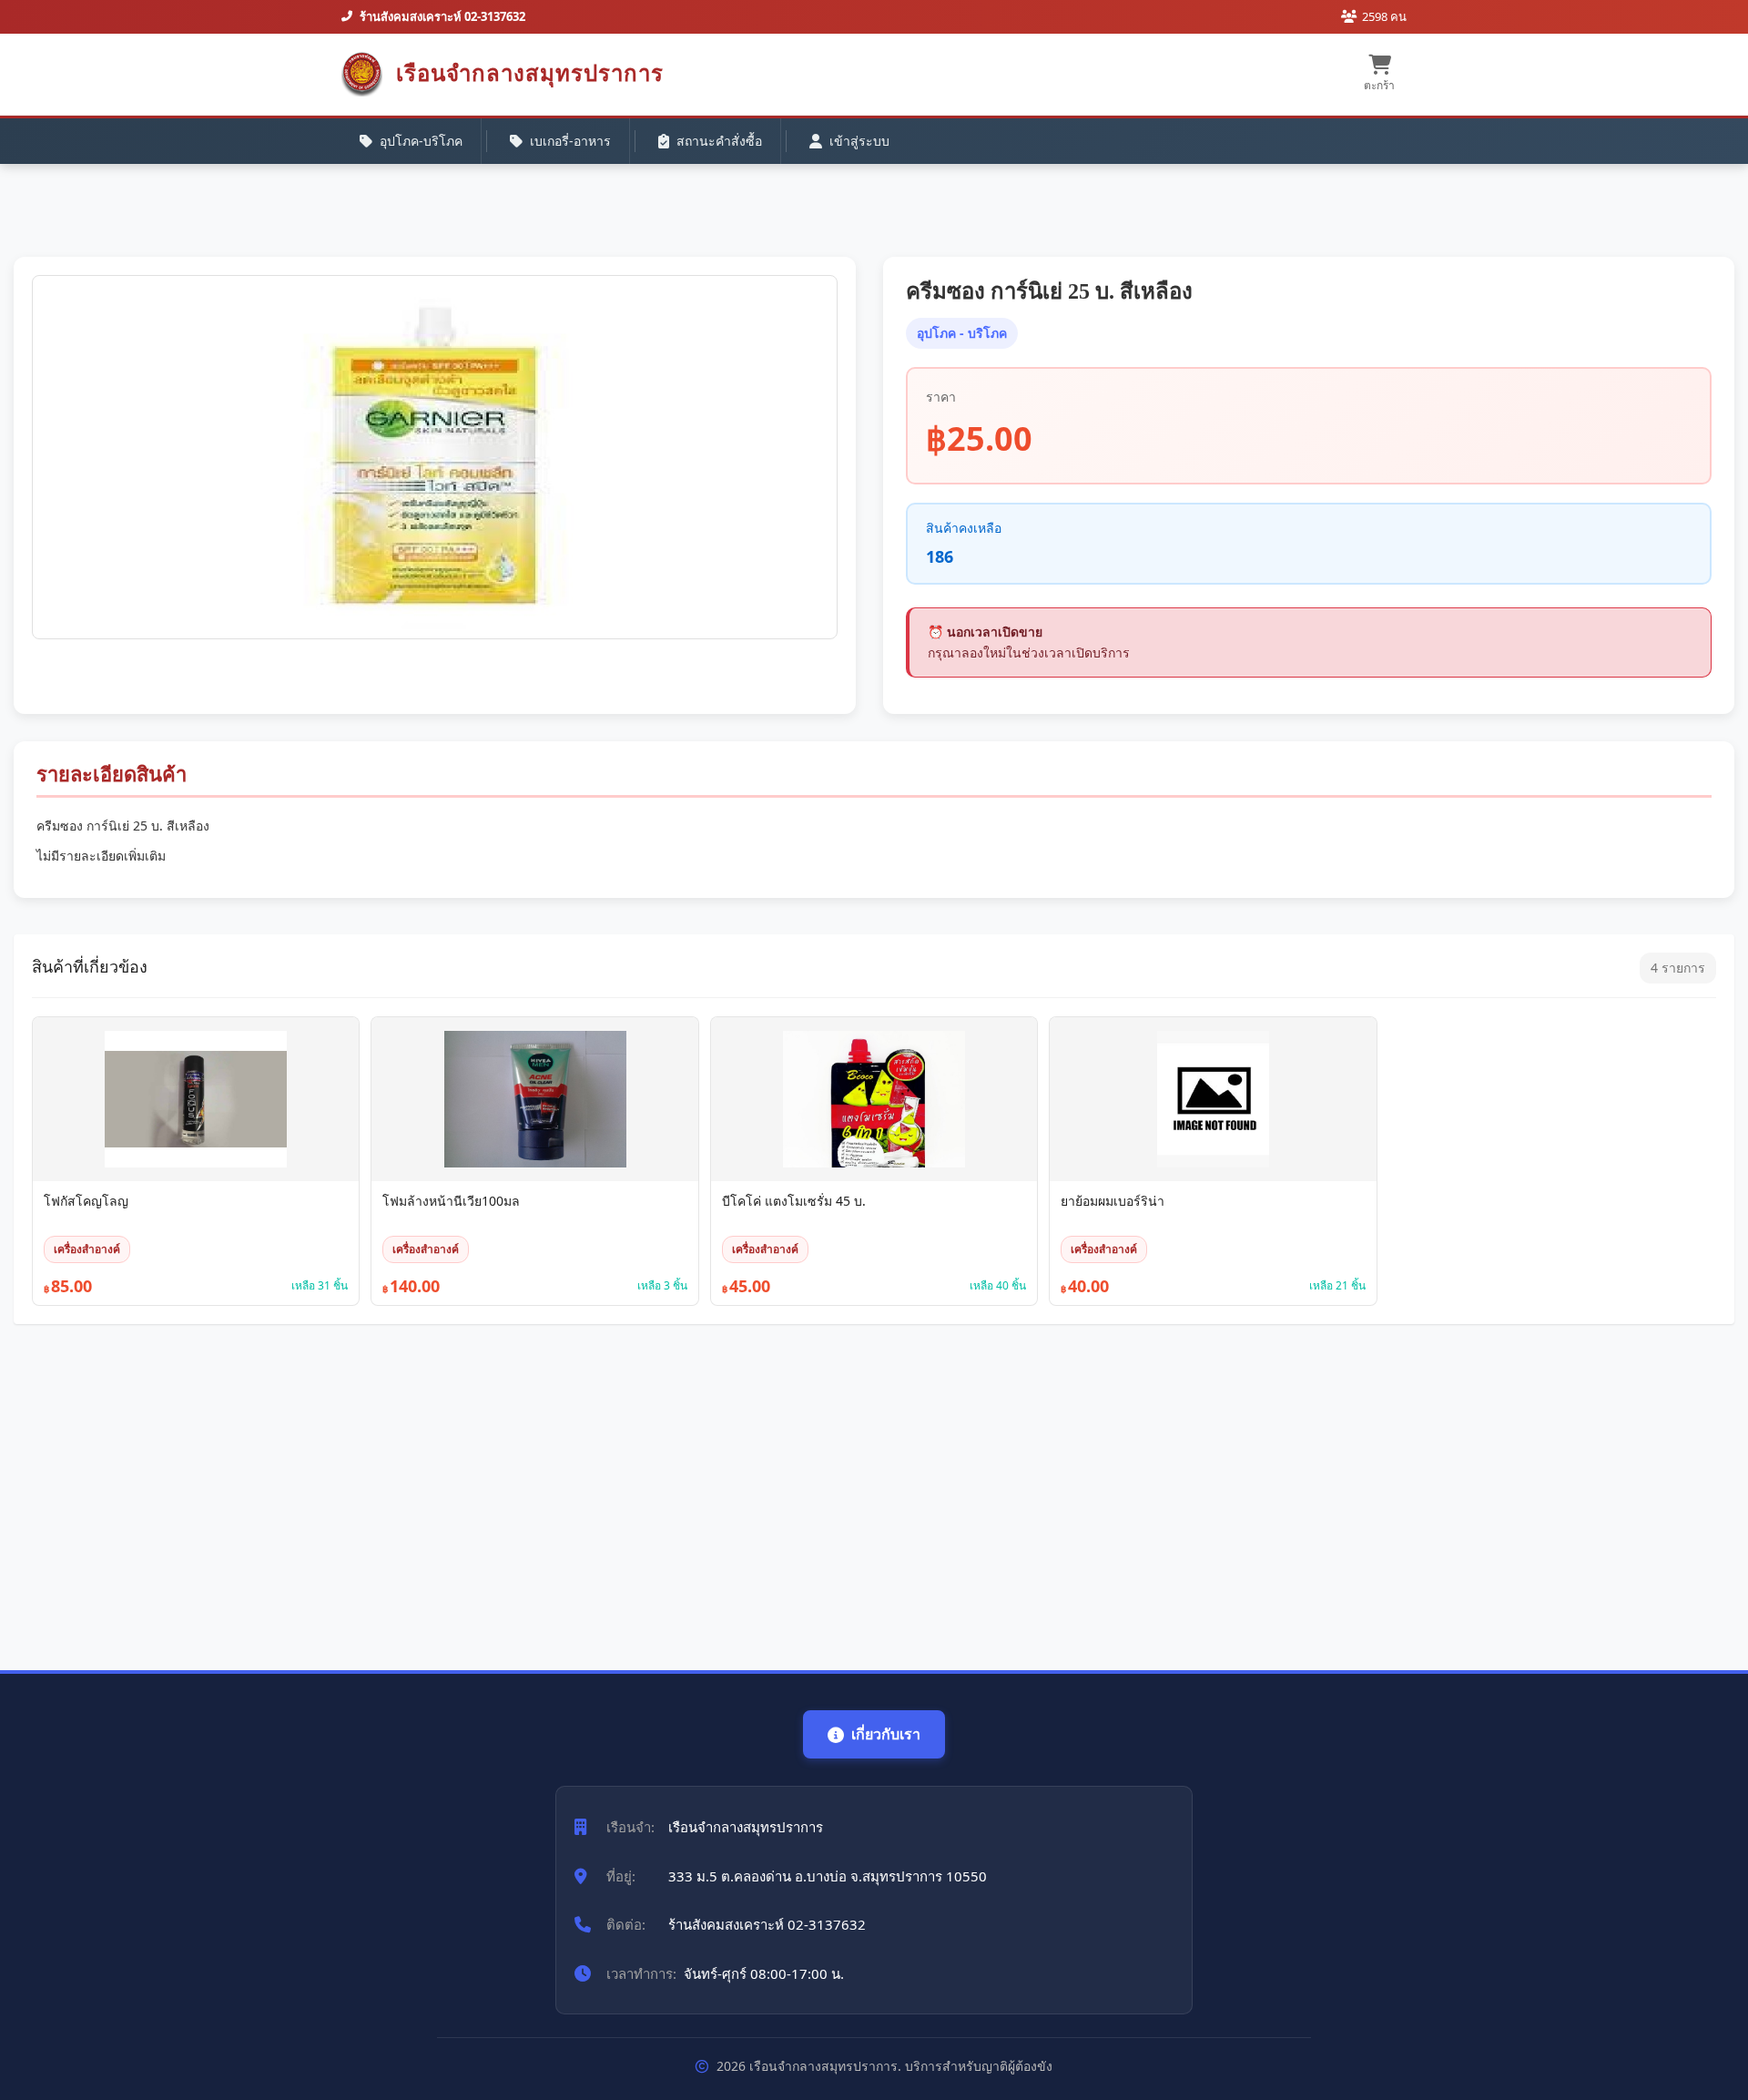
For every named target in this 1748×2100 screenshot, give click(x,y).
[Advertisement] (560, 1488)
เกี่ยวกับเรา (886, 1734)
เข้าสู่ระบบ (859, 141)
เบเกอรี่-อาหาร (570, 141)
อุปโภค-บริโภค (421, 141)
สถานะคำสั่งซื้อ (719, 141)
